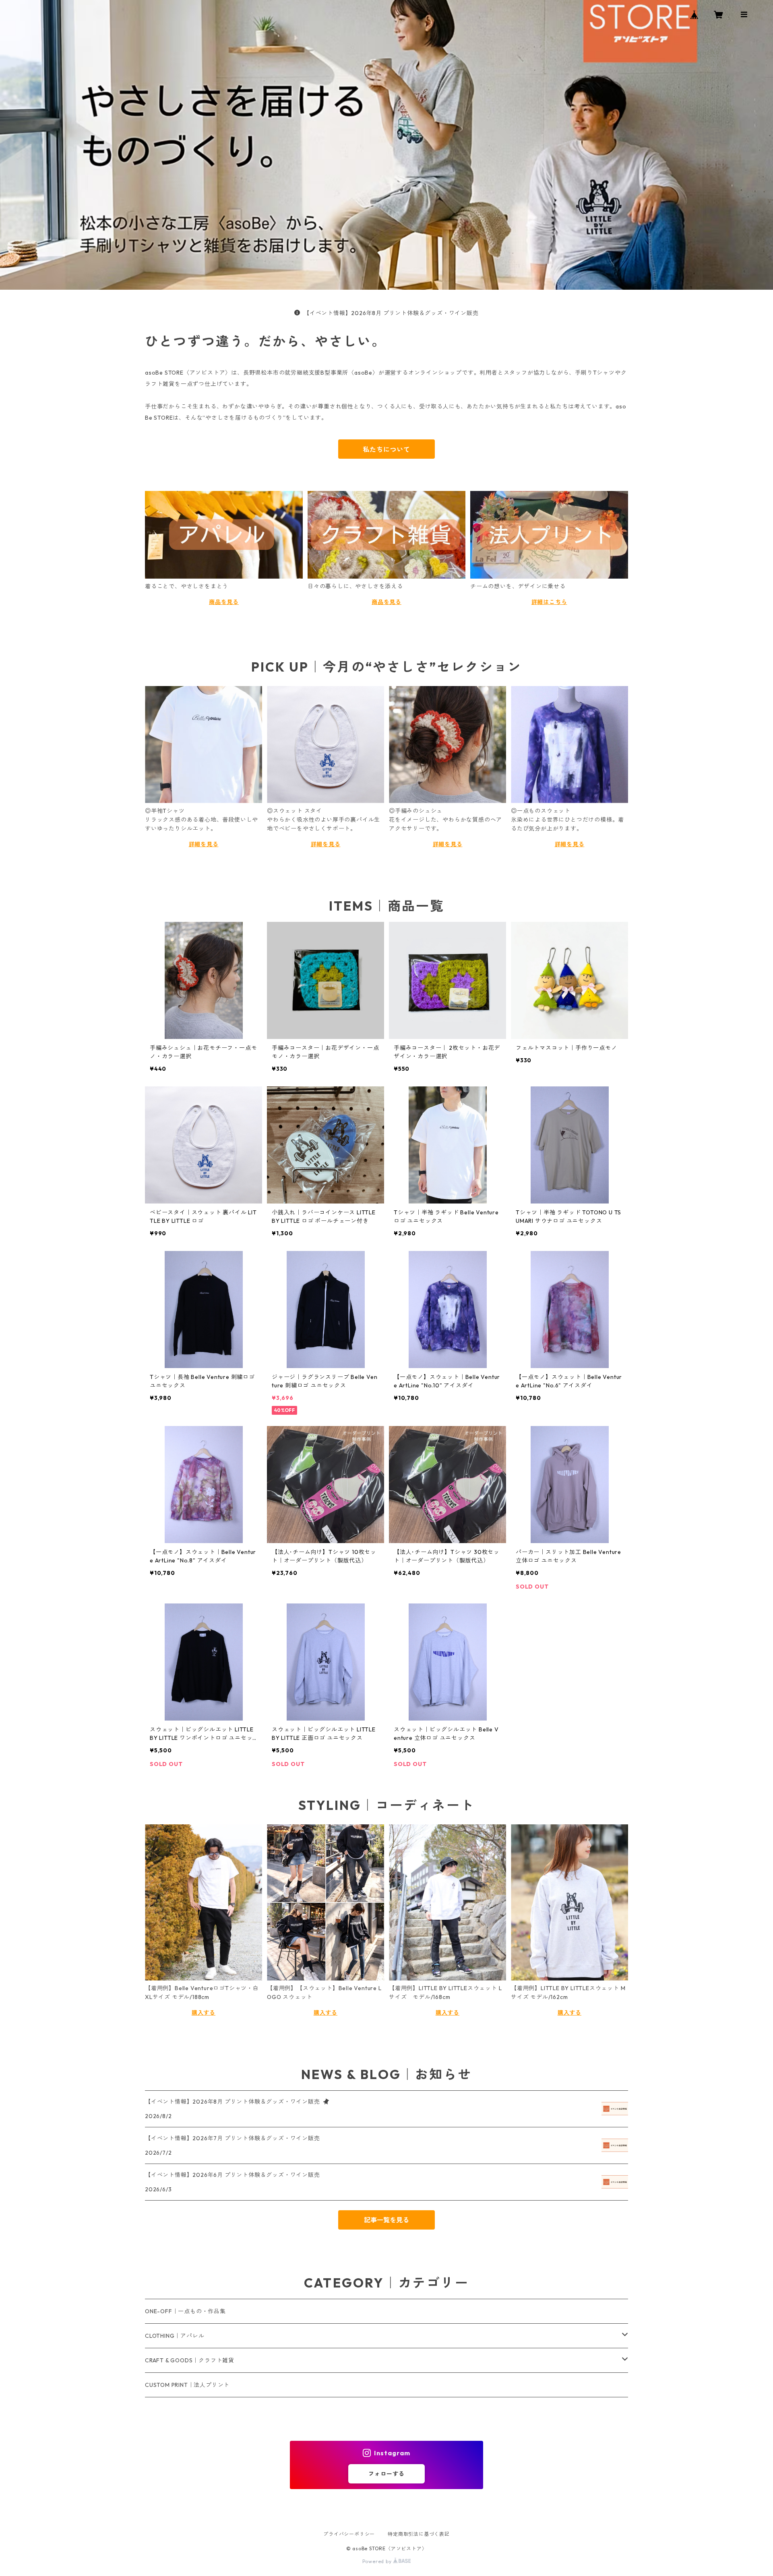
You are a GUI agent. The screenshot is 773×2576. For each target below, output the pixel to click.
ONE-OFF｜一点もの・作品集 (185, 2311)
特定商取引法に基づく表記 (419, 2534)
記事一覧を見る (386, 2220)
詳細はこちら (549, 602)
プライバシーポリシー (349, 2534)
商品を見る (224, 602)
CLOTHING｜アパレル (175, 2336)
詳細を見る (204, 844)
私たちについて (386, 449)
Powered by (378, 2561)
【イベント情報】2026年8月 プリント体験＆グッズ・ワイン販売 (391, 313)
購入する (204, 2013)
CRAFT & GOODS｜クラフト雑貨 (190, 2360)
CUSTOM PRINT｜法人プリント (187, 2385)
